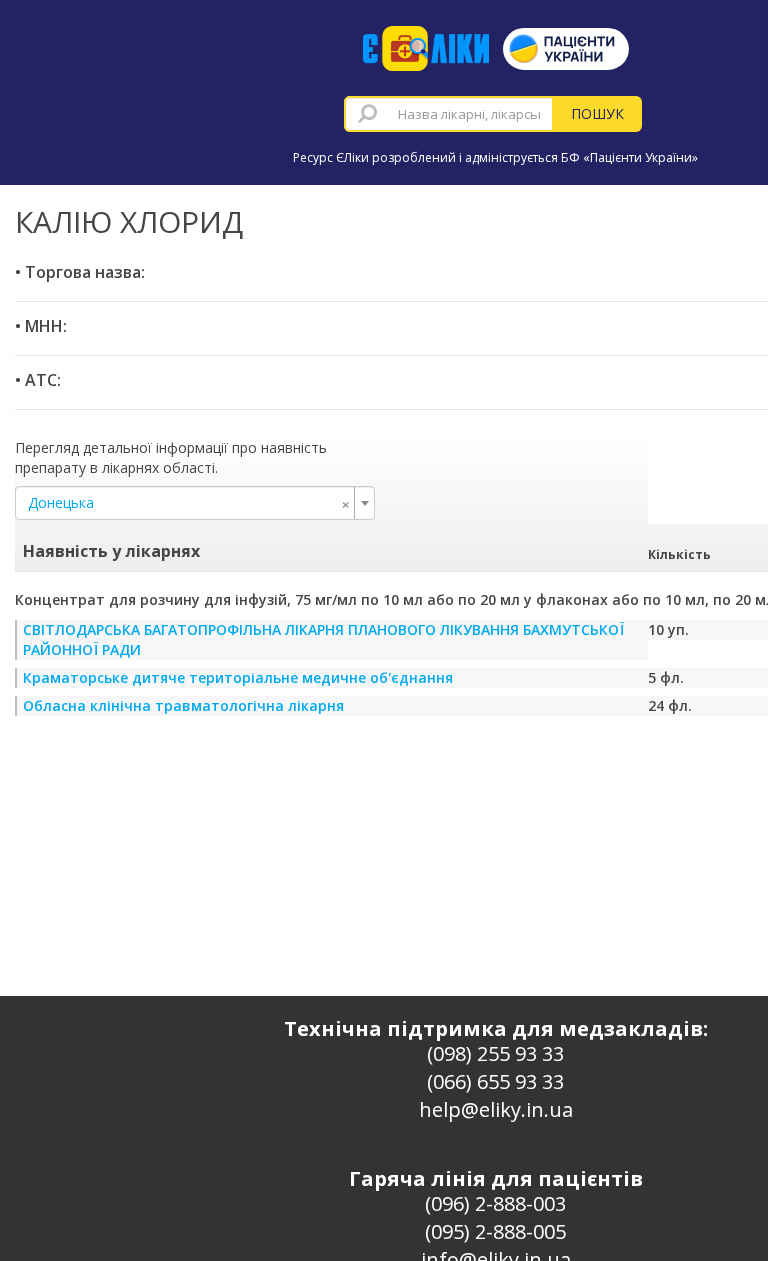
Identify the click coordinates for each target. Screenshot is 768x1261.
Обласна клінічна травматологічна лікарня (183, 705)
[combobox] (449, 114)
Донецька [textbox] (189, 503)
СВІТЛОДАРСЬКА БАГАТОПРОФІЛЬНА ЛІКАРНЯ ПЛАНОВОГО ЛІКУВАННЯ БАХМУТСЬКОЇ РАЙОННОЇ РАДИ (323, 639)
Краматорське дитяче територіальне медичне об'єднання (238, 677)
